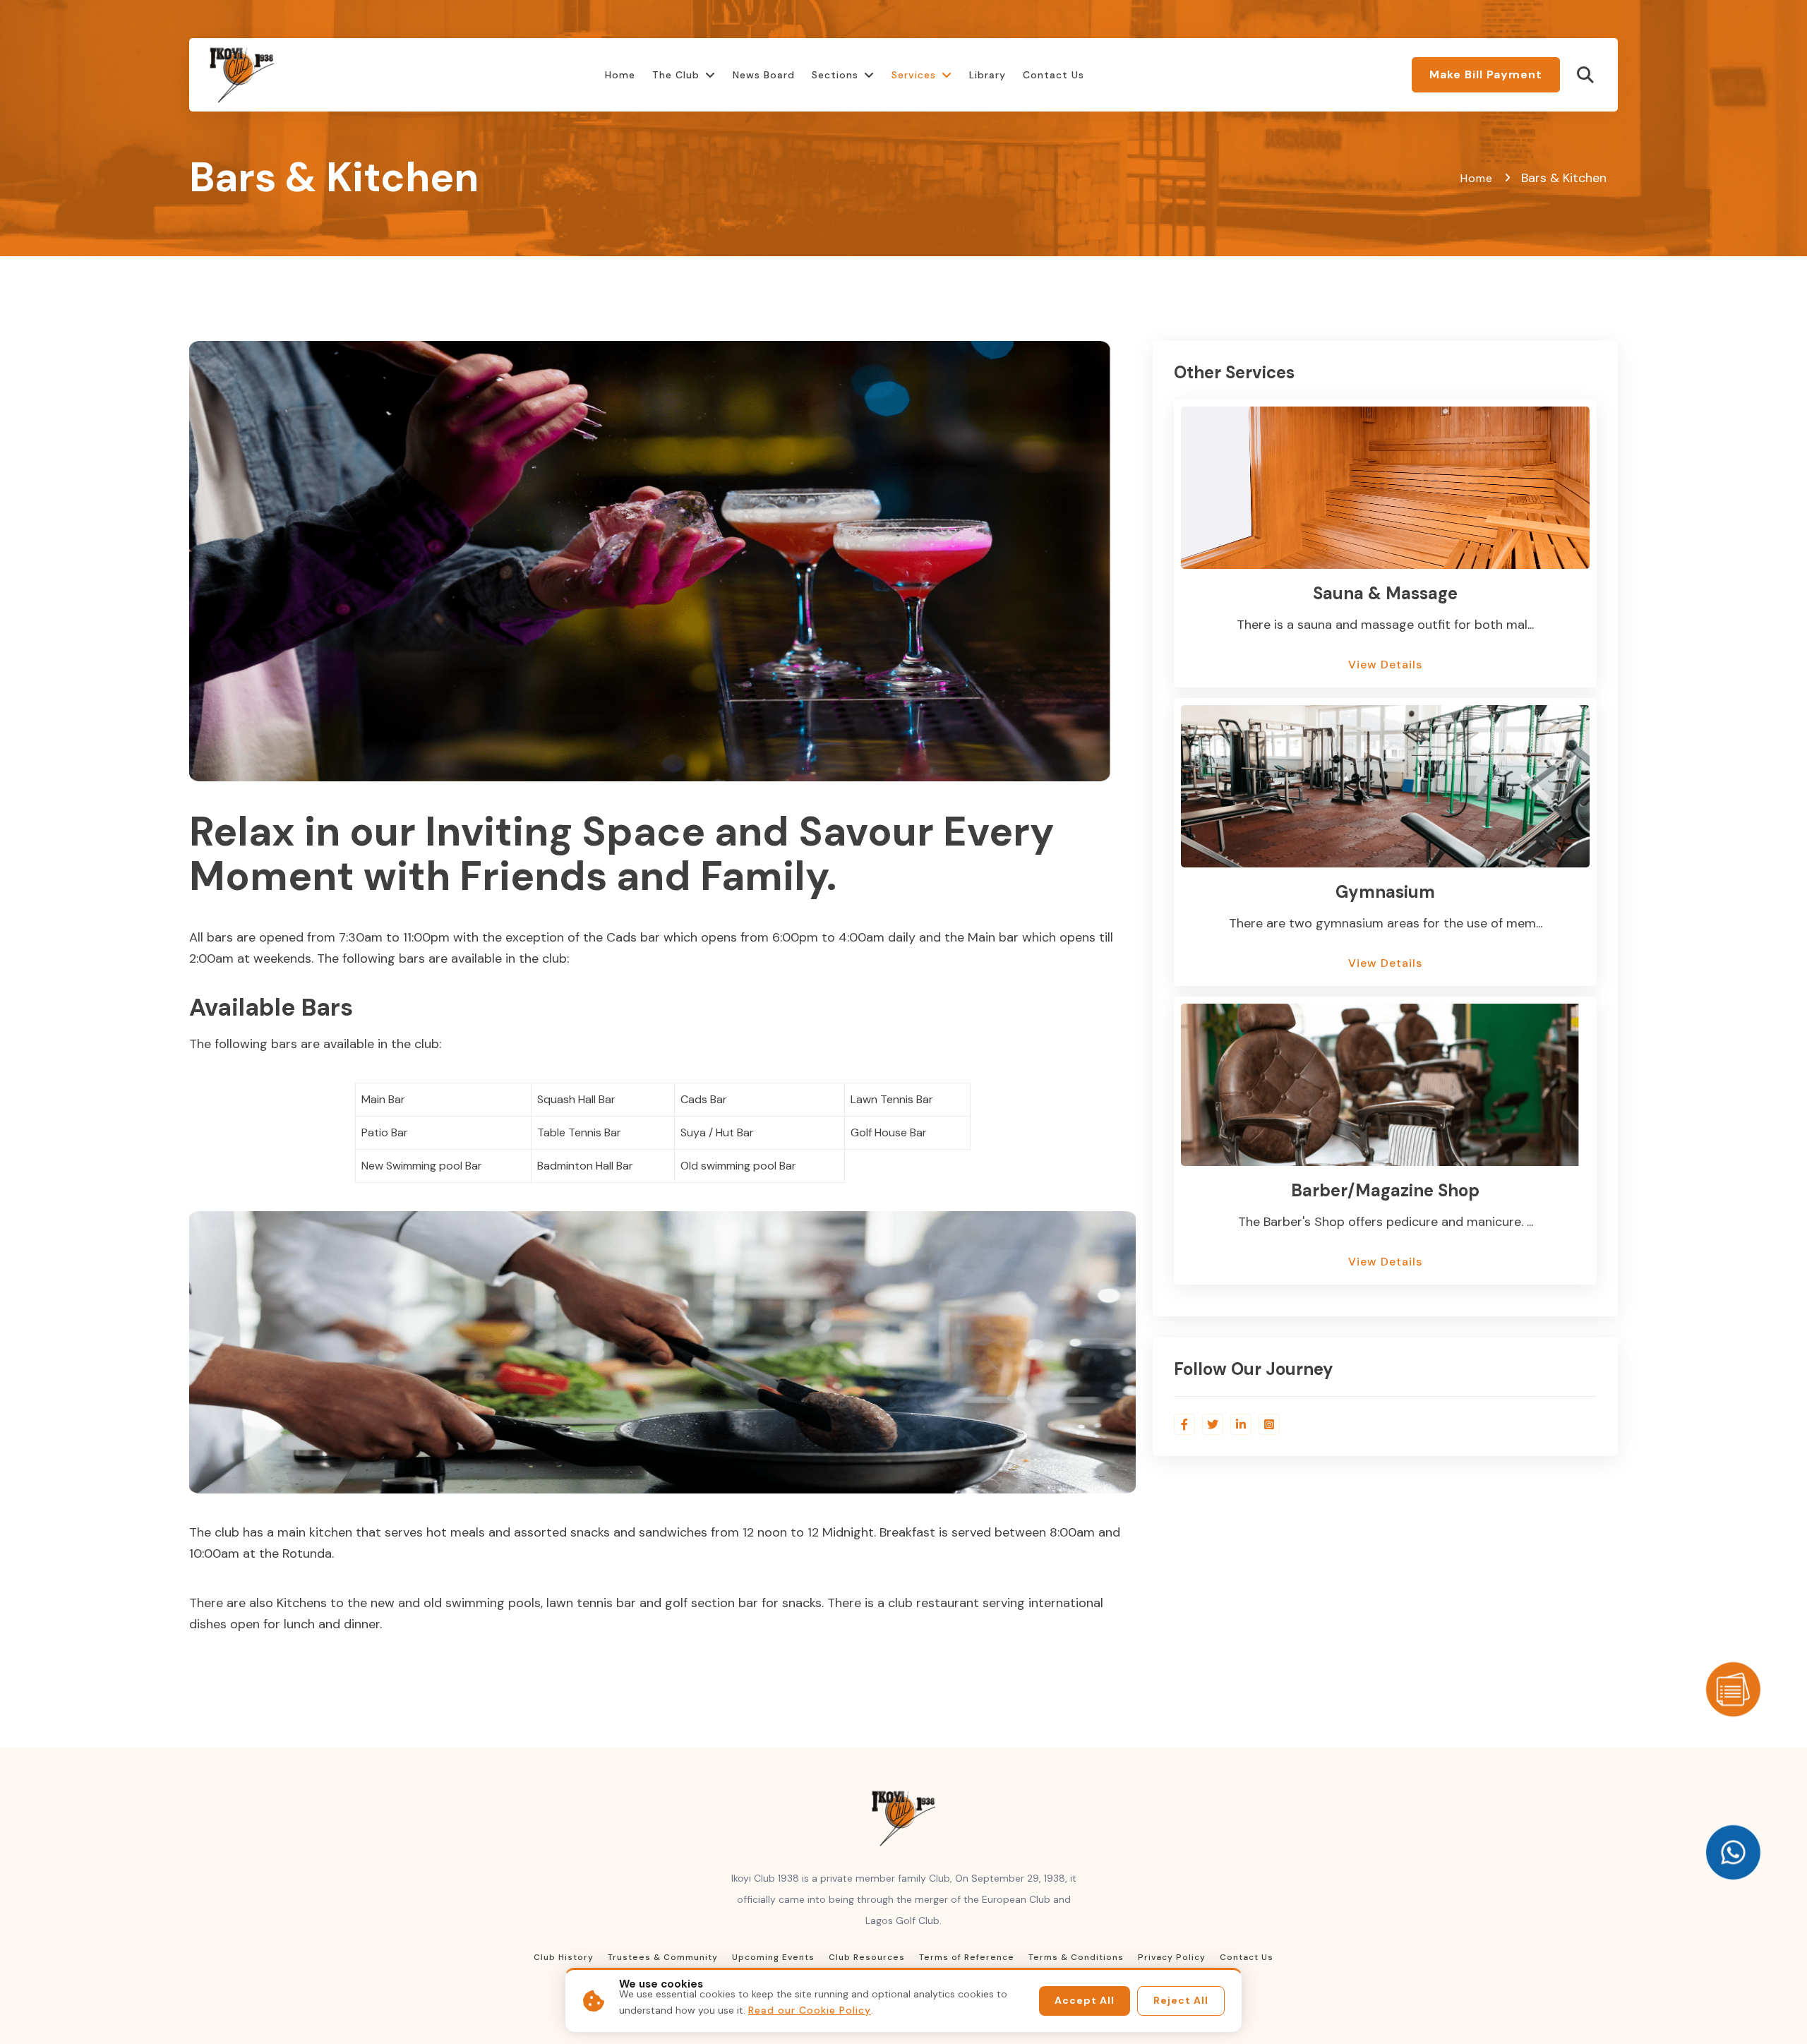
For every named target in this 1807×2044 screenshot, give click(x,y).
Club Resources (867, 1957)
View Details (1385, 665)
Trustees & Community (663, 1957)
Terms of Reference (967, 1957)
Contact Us (1053, 75)
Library (987, 75)
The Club (676, 75)
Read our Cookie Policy (810, 2010)
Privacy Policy (1172, 1957)
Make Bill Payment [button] (1486, 74)
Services (914, 75)
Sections (835, 75)
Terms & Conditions (1076, 1957)
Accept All (1085, 2000)
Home (620, 75)
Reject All (1181, 2000)
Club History (564, 1957)
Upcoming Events (773, 1957)
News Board (764, 75)
